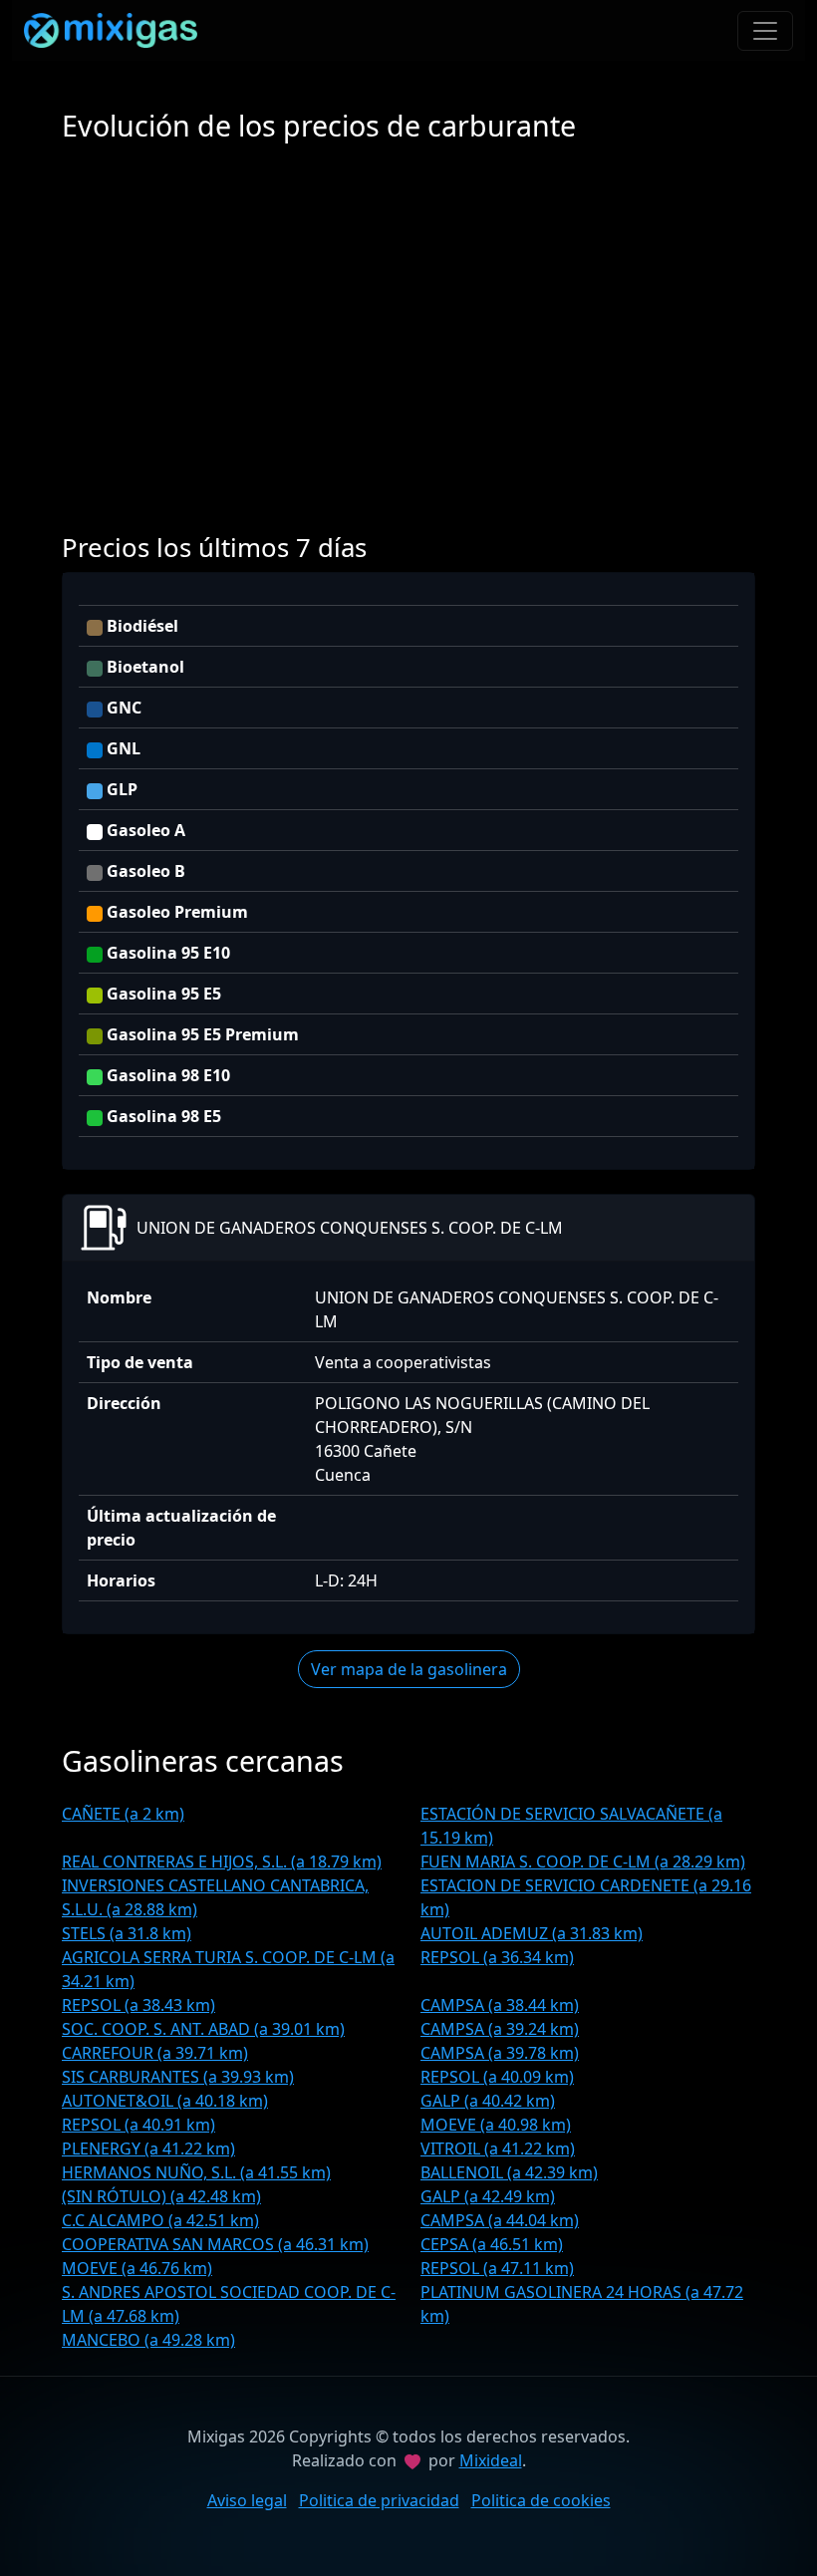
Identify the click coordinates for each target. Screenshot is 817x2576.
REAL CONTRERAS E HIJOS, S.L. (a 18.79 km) (222, 1861)
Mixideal (491, 2460)
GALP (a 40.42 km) (488, 2101)
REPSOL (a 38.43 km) (138, 2005)
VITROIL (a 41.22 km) (498, 2148)
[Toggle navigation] (765, 31)
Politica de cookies (541, 2500)
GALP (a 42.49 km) (488, 2196)
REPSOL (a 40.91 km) (138, 2125)
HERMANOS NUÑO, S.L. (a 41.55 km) (196, 2172)
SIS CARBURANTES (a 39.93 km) (178, 2077)
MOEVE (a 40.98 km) (496, 2125)
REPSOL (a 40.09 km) (497, 2077)
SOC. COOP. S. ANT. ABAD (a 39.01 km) (203, 2029)
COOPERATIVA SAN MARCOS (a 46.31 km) (215, 2244)
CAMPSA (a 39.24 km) (500, 2029)
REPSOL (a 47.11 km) (497, 2268)
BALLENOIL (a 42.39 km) (509, 2172)
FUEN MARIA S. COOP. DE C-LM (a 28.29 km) (583, 1861)
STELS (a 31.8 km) (127, 1933)
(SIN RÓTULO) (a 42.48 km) (161, 2196)
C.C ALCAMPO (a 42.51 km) (160, 2220)
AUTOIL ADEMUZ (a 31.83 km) (532, 1933)
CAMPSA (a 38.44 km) (500, 2005)
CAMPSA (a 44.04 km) (500, 2220)
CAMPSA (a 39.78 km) (500, 2053)
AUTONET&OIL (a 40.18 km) (165, 2101)
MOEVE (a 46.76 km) (137, 2268)
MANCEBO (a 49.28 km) (148, 2340)
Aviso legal (247, 2500)
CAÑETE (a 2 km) (123, 1814)
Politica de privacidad (379, 2500)
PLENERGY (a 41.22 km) (148, 2148)
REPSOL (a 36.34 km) (497, 1957)
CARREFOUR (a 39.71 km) (155, 2053)
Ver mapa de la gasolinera (409, 1669)
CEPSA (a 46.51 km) (492, 2244)
